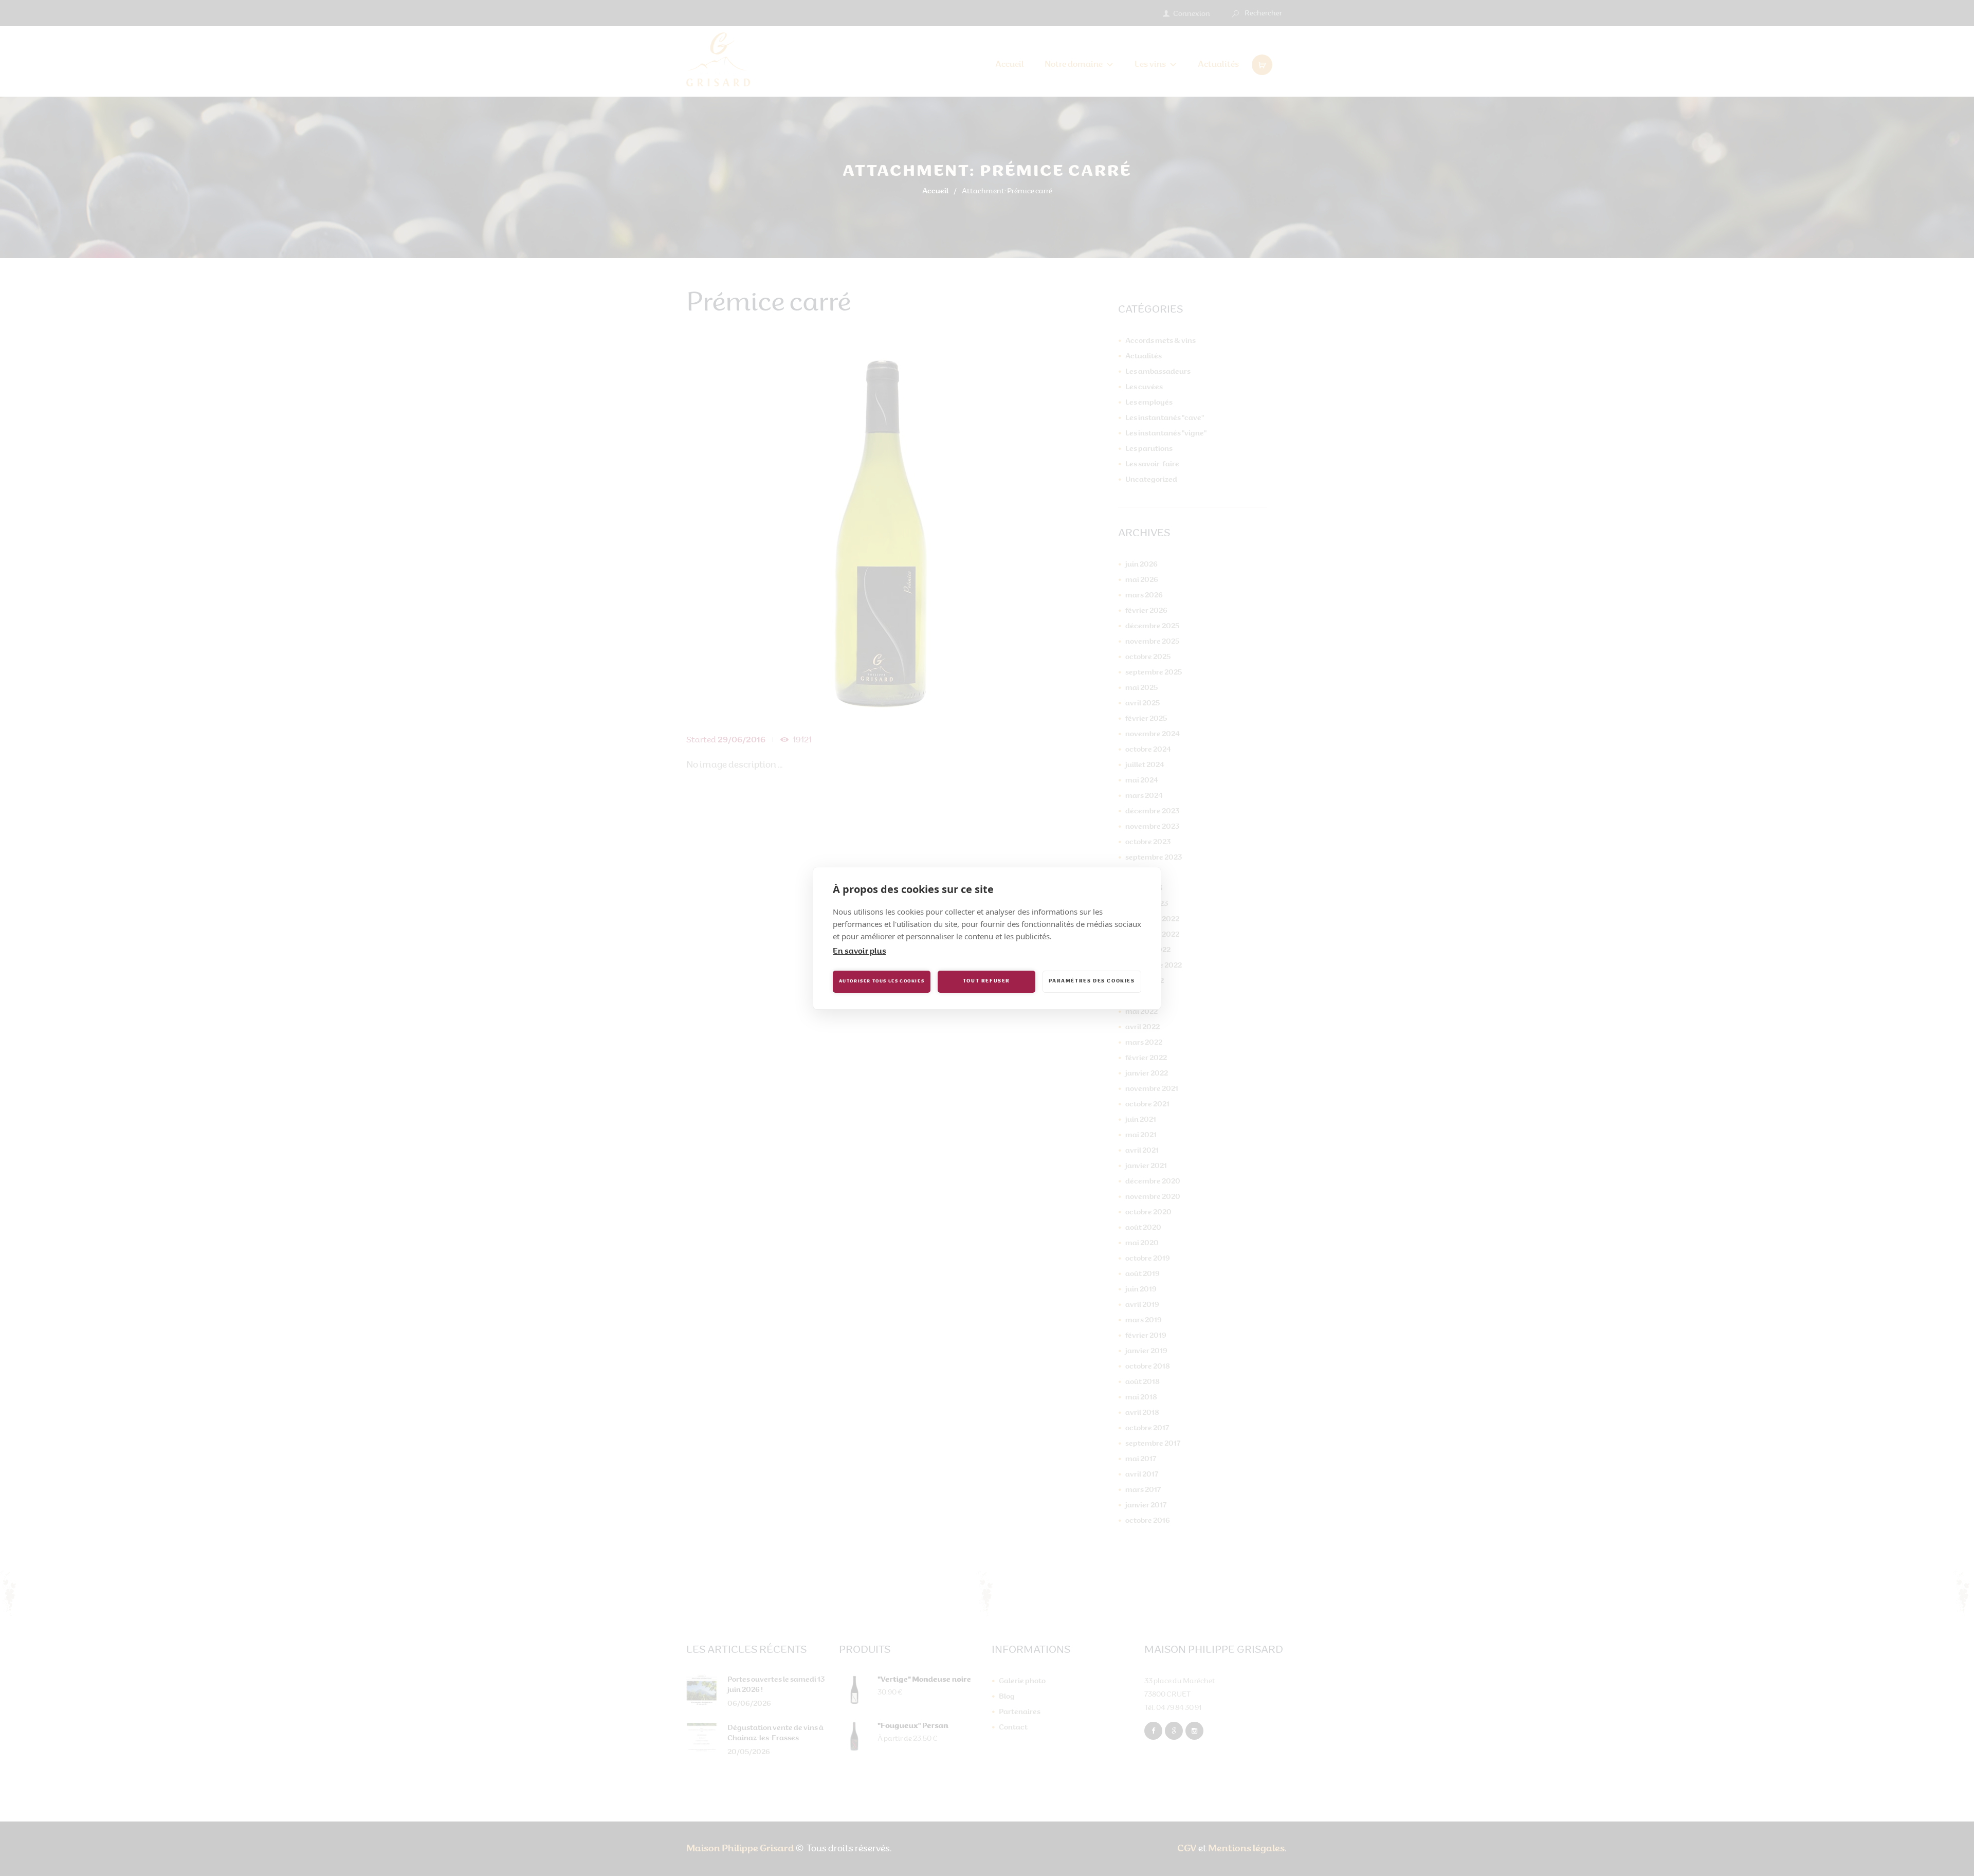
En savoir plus (860, 952)
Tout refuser (986, 981)
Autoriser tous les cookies (882, 981)
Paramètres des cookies (1092, 981)
